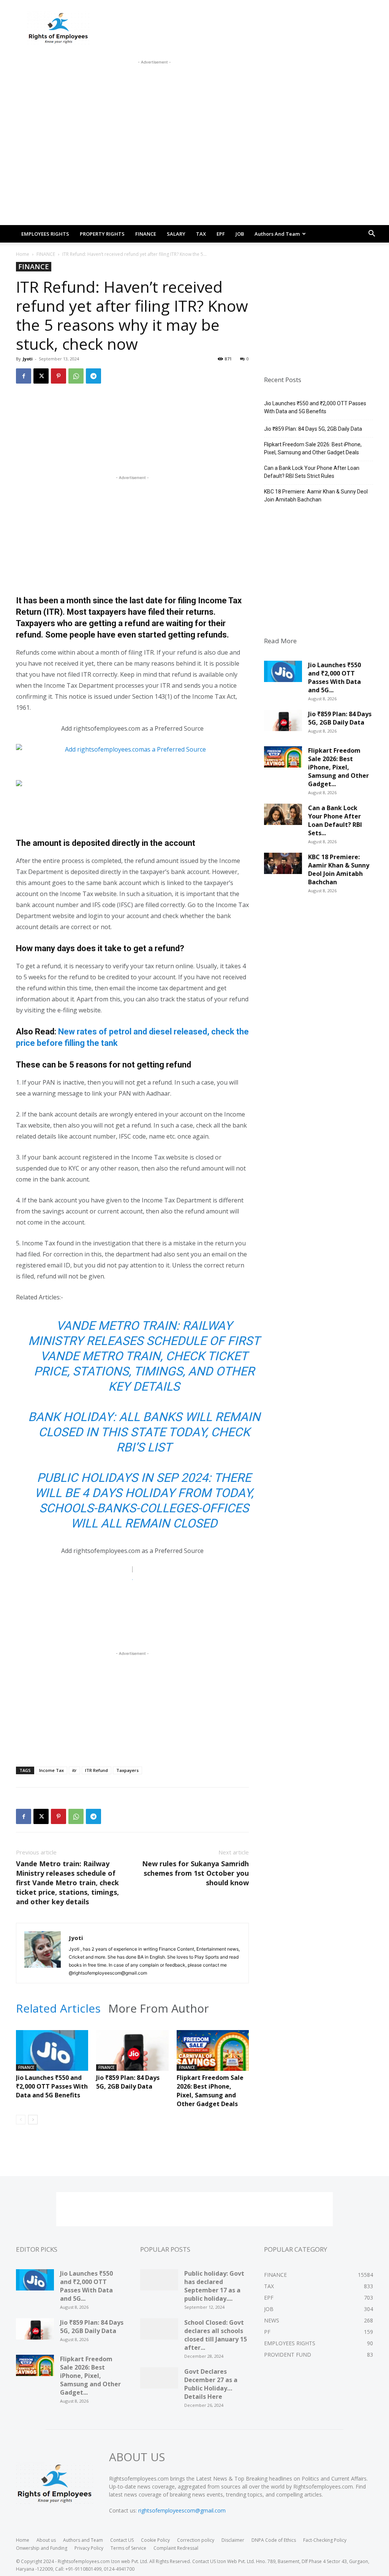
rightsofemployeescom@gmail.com (182, 2510)
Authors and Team (277, 234)
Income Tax (51, 1770)
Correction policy (196, 2540)
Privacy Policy (89, 2548)
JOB (240, 234)
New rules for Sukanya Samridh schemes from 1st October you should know (195, 1873)
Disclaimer (233, 2540)
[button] (372, 234)
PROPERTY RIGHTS (102, 234)
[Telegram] (93, 376)
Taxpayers (127, 1770)
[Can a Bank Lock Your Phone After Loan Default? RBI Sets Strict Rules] (283, 817)
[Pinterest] (59, 376)
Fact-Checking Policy (325, 2540)
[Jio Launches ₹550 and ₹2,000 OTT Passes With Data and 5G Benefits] (52, 2055)
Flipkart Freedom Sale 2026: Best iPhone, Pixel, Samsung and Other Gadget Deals (210, 2091)
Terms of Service (128, 2548)
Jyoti (28, 359)
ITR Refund (96, 1770)
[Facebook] (24, 376)
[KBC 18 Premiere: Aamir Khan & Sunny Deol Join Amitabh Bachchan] (283, 866)
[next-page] (33, 2120)
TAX (201, 234)
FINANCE (146, 234)
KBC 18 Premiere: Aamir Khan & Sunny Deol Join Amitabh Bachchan (316, 496)
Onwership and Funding (42, 2548)
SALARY (176, 234)
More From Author (159, 2008)
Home (23, 254)
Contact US (122, 2540)
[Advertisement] (154, 83)
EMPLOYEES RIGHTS (45, 234)
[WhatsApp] (76, 376)
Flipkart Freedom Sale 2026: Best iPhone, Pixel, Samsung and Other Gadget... (338, 767)
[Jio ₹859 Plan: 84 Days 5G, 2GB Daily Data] (132, 2055)
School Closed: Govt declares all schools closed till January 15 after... (216, 2335)
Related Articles (58, 2008)
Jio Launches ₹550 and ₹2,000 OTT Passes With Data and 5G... (334, 677)
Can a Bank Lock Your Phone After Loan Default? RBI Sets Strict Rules (312, 472)
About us (46, 2540)
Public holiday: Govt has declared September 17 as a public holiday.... (214, 2286)
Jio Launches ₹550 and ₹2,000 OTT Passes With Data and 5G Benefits (52, 2086)
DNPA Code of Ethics (274, 2540)
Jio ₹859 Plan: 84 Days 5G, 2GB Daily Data (128, 2082)
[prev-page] (21, 2120)
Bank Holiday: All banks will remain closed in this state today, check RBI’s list (144, 1432)
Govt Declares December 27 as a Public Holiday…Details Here (211, 2384)
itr (74, 1770)
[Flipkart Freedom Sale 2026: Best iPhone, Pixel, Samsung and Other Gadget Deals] (213, 2055)
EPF (221, 234)
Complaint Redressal (176, 2548)
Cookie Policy (155, 2540)
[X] (41, 376)
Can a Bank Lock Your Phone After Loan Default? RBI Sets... (335, 820)
